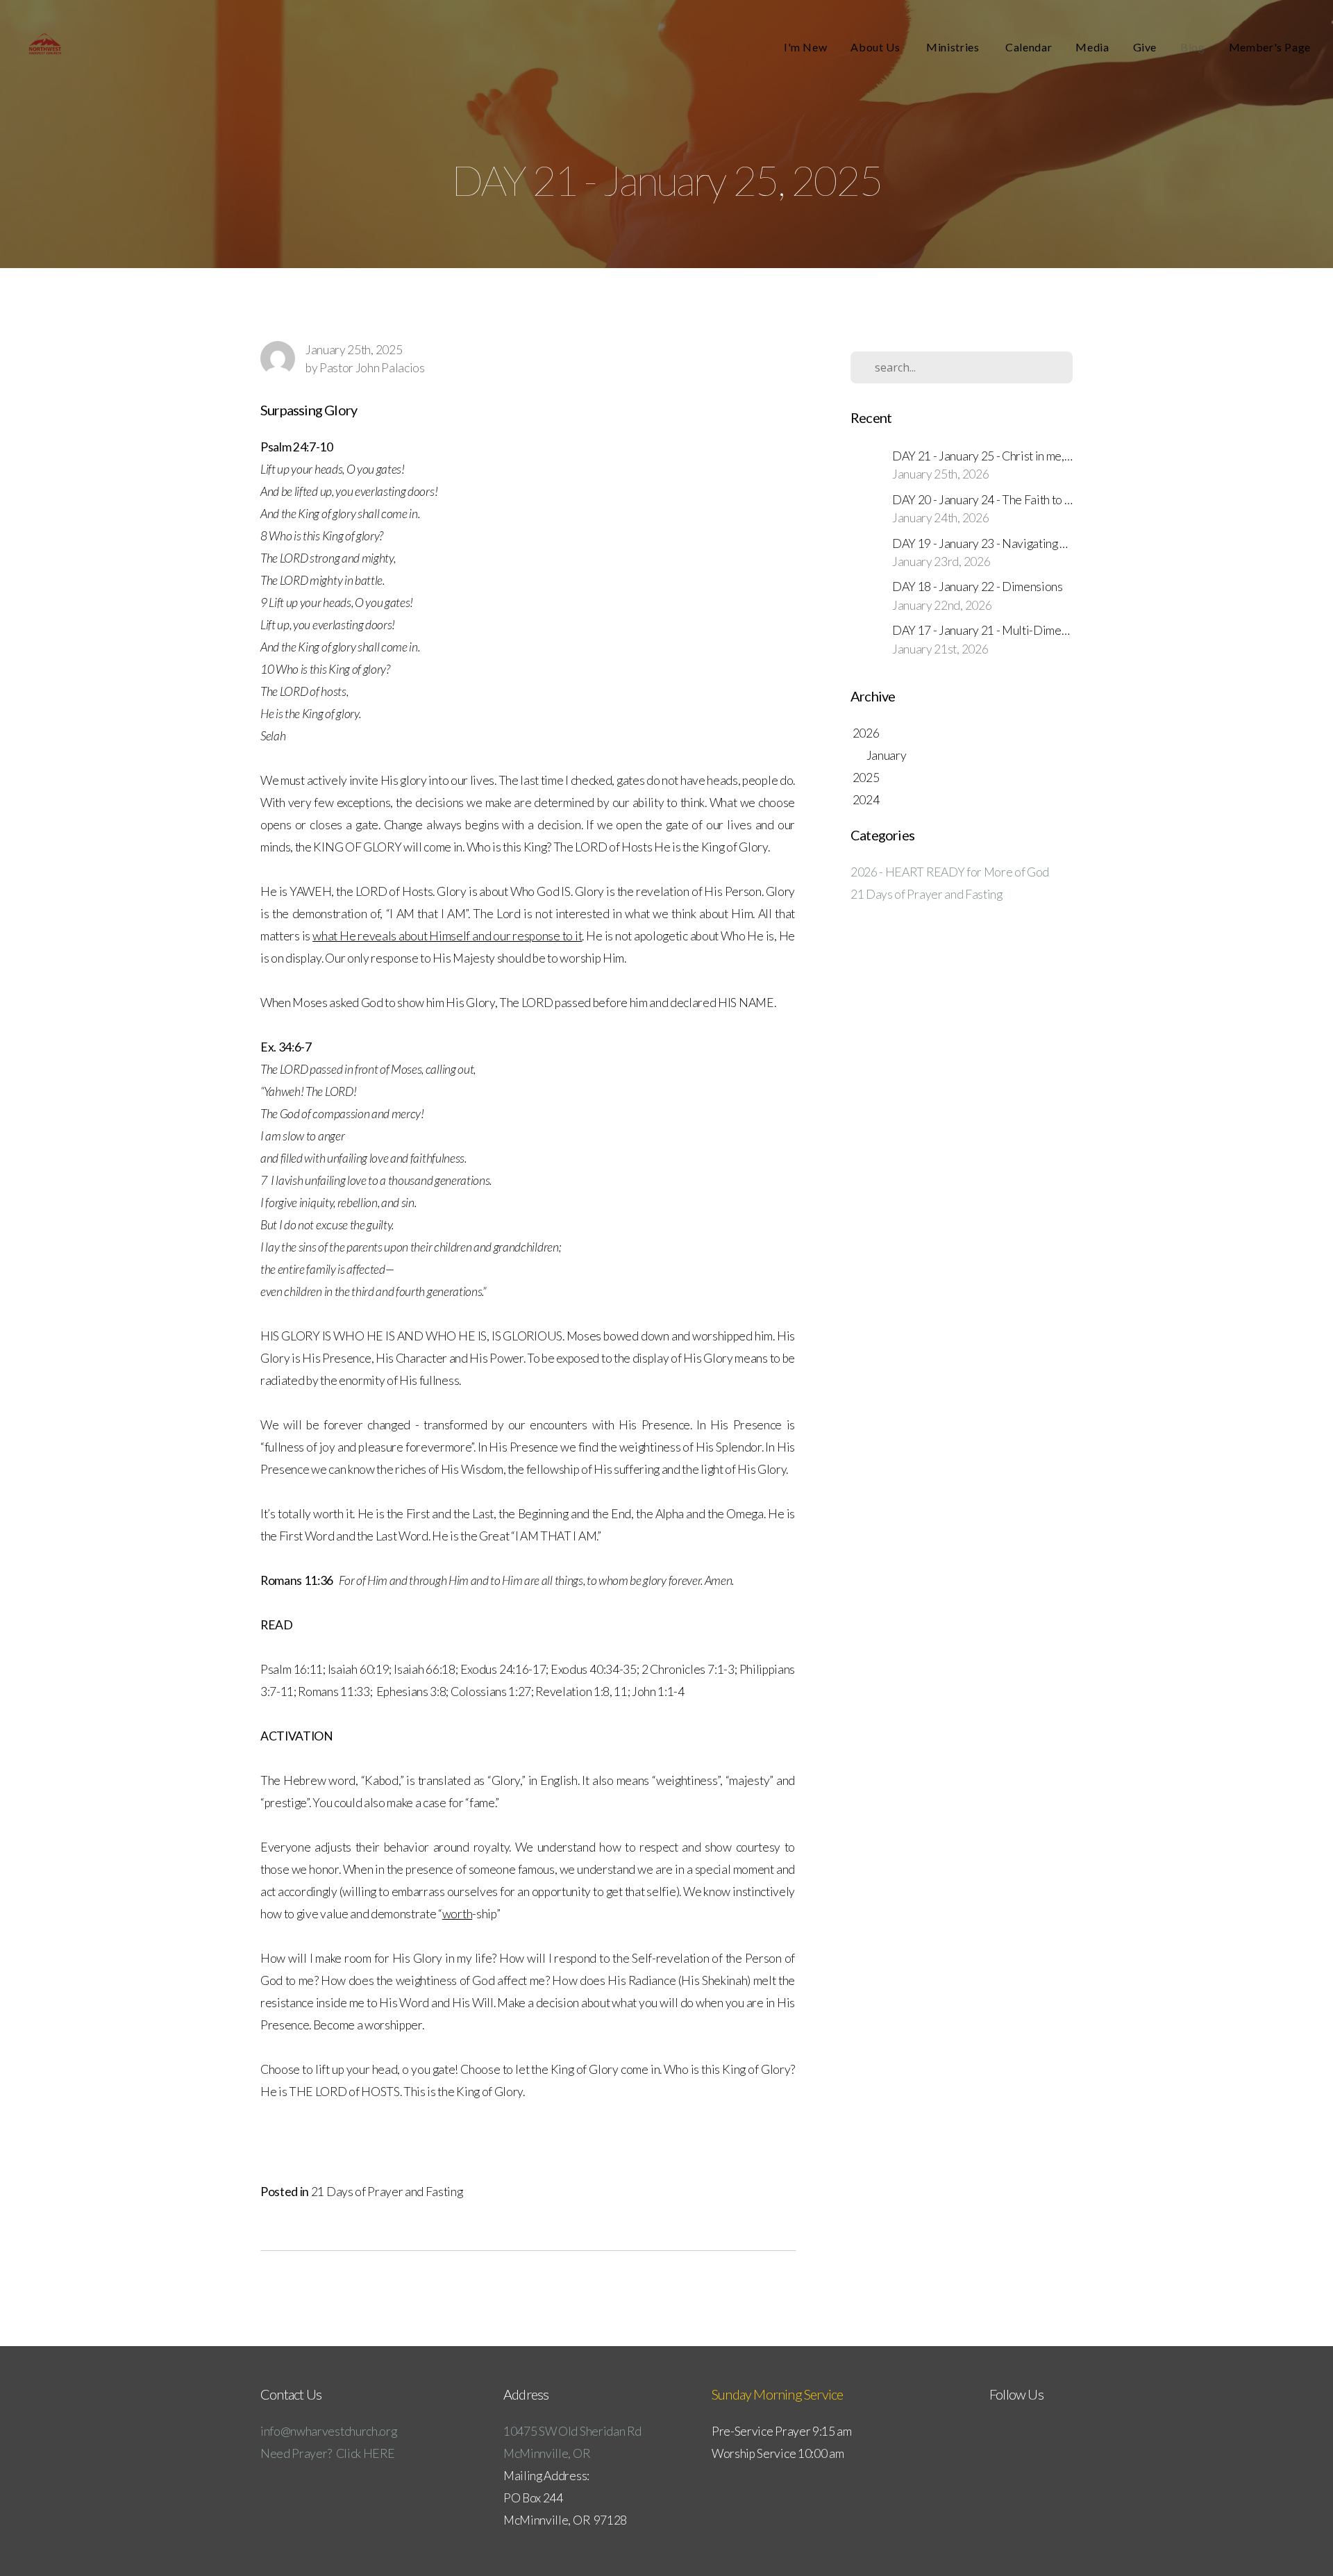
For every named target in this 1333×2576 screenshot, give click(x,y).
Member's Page (1270, 47)
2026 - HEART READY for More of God (950, 872)
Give (1145, 47)
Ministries (954, 47)
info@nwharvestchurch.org (328, 2431)
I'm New (805, 47)
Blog (1193, 47)
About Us (877, 47)
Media (1092, 47)
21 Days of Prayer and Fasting (387, 2192)
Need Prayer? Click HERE (327, 2453)
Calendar (1029, 47)
